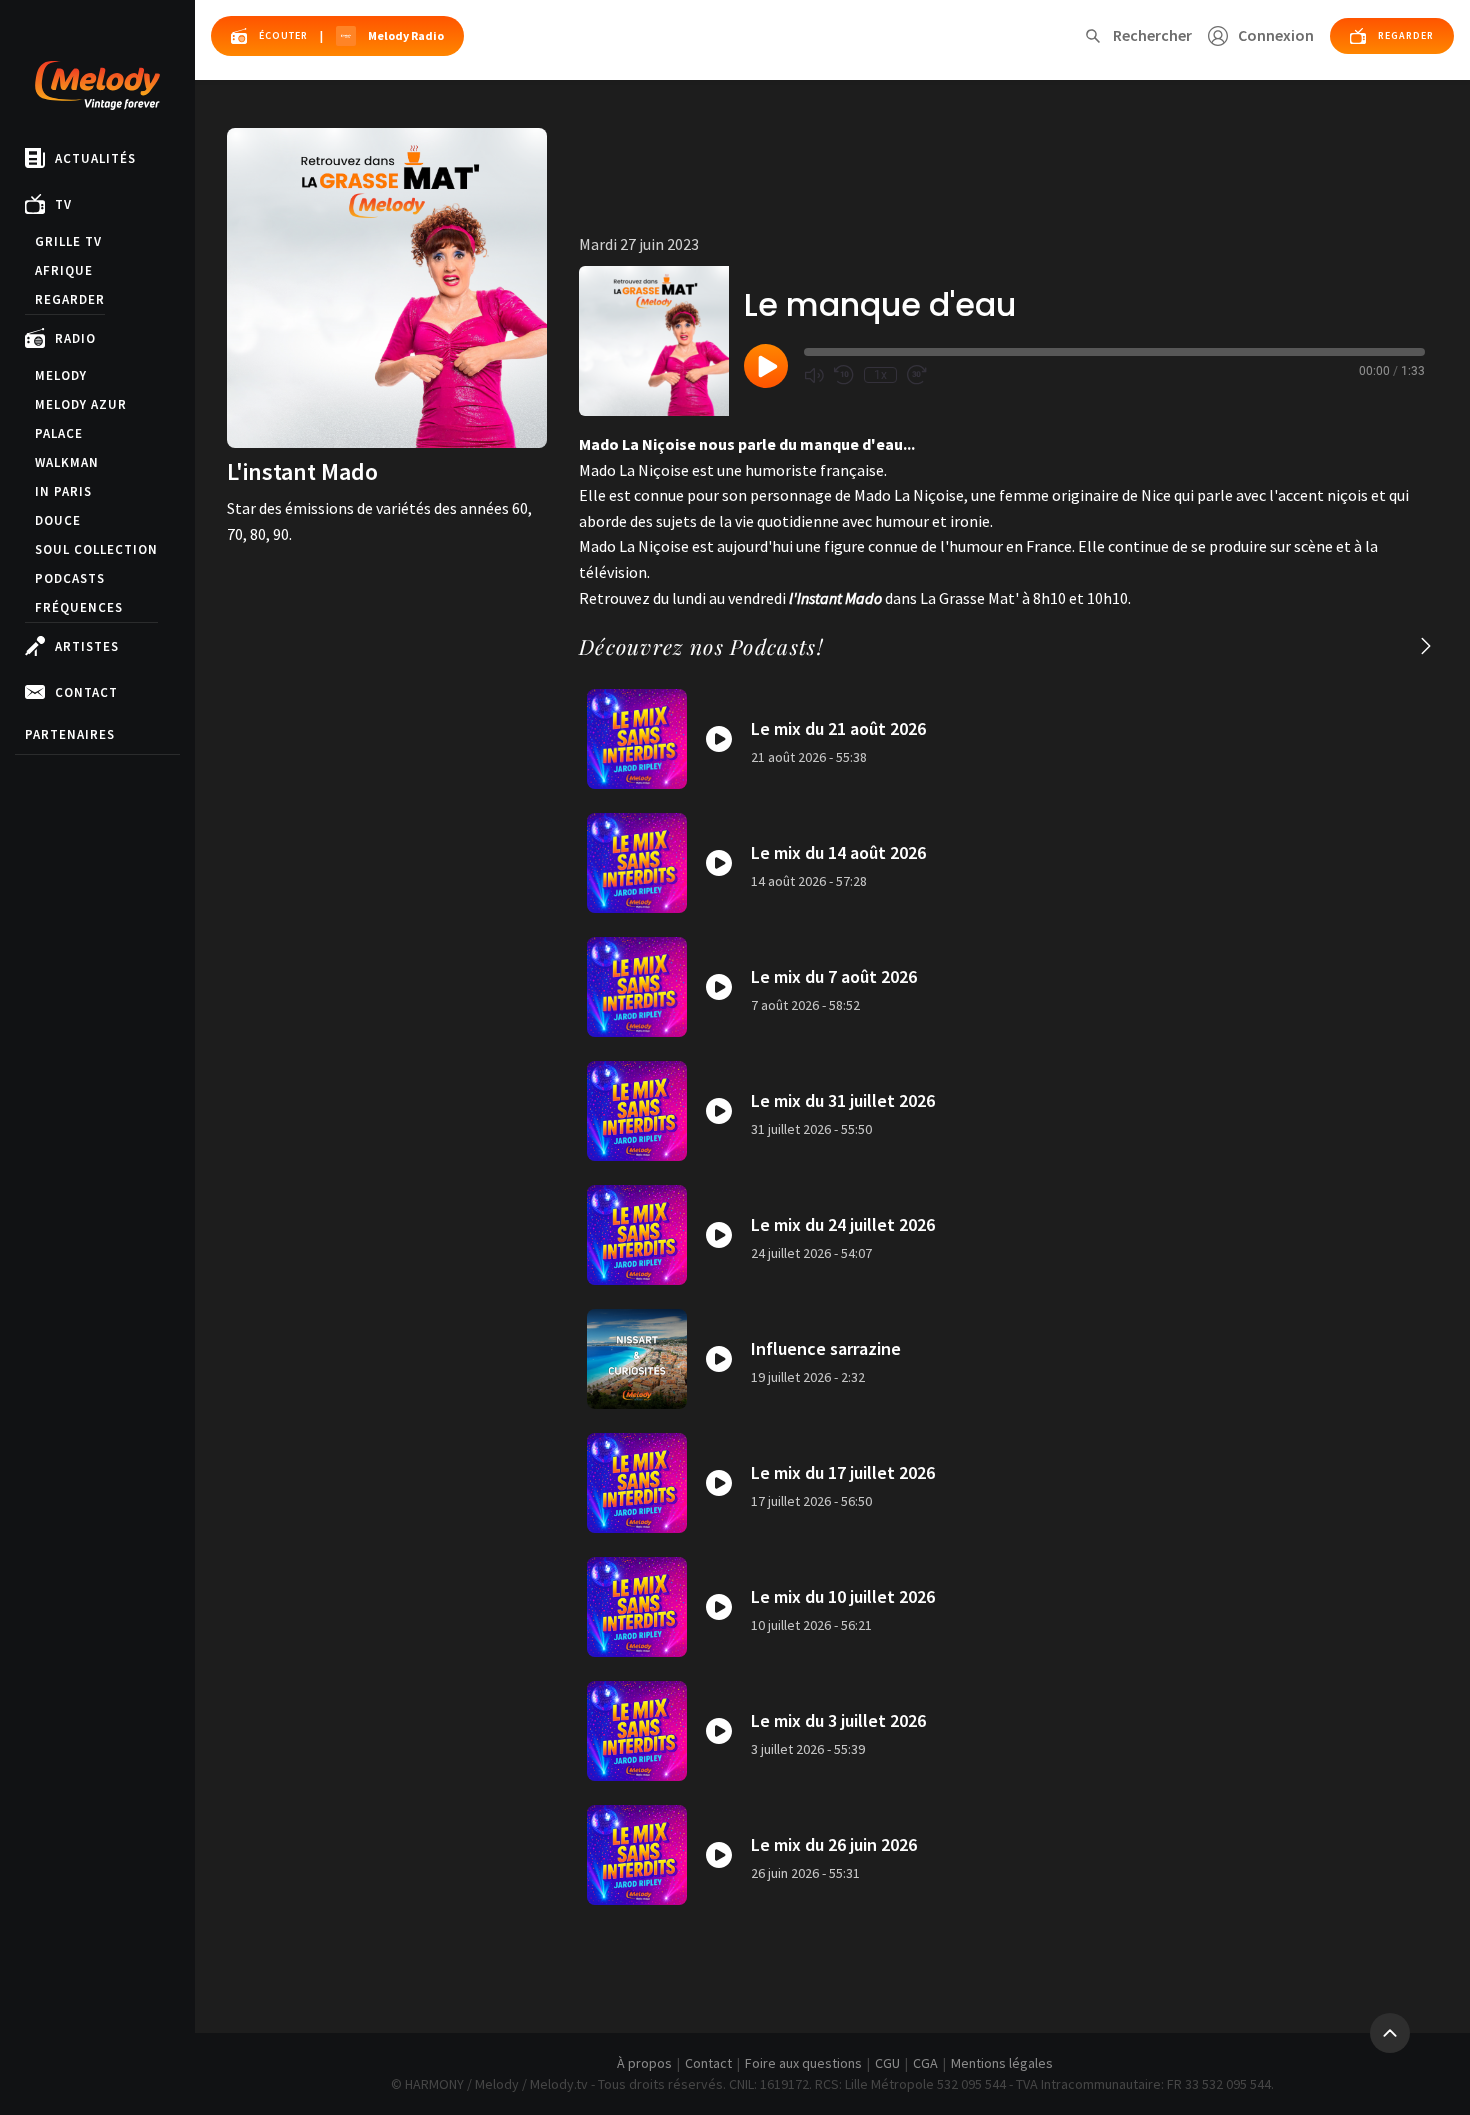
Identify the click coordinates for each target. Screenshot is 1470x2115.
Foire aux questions (803, 2063)
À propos (644, 2063)
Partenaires (70, 734)
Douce (58, 520)
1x (880, 375)
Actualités (95, 158)
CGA (925, 2063)
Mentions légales (1002, 2063)
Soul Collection (96, 549)
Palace (59, 433)
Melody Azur (81, 404)
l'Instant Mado (835, 598)
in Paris (63, 491)
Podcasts (70, 578)
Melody (61, 375)
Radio (75, 338)
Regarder (70, 299)
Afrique (64, 270)
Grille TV (68, 241)
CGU (887, 2063)
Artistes (87, 646)
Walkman (67, 462)
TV (63, 204)
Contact (86, 692)
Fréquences (79, 607)
